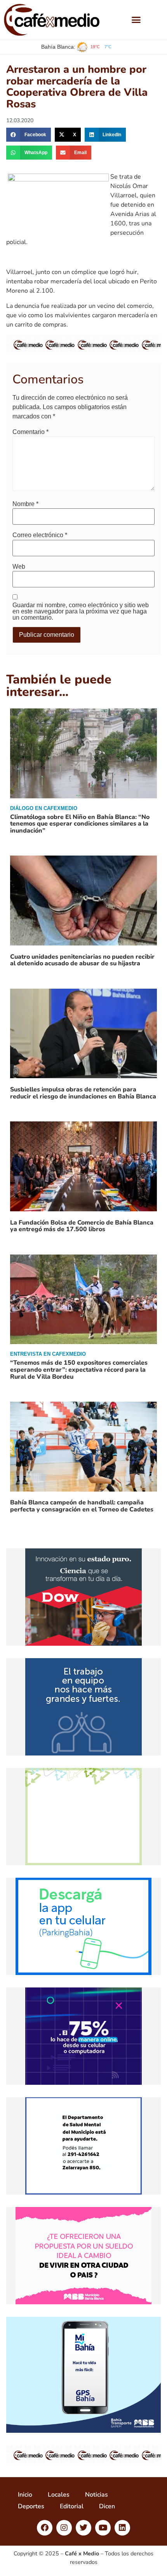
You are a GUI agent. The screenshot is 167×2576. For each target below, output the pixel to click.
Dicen (107, 2506)
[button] (136, 20)
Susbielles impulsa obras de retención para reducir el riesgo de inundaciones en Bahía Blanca (83, 1093)
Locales (59, 2495)
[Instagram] (64, 2528)
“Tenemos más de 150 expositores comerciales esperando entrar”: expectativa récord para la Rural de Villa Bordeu (79, 1370)
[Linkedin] (122, 2528)
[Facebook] (45, 2528)
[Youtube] (103, 2528)
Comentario (30, 432)
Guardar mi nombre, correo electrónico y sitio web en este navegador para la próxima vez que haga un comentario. (81, 611)
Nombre (25, 504)
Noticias (97, 2495)
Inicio (25, 2495)
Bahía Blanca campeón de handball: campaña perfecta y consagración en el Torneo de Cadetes (82, 1506)
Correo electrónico (40, 535)
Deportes (31, 2506)
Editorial (72, 2506)
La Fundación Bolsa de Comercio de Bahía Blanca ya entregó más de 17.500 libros (82, 1226)
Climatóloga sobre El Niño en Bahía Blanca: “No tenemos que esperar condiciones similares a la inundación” (80, 824)
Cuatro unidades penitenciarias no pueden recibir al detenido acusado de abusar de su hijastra (82, 960)
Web (19, 567)
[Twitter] (83, 2528)
